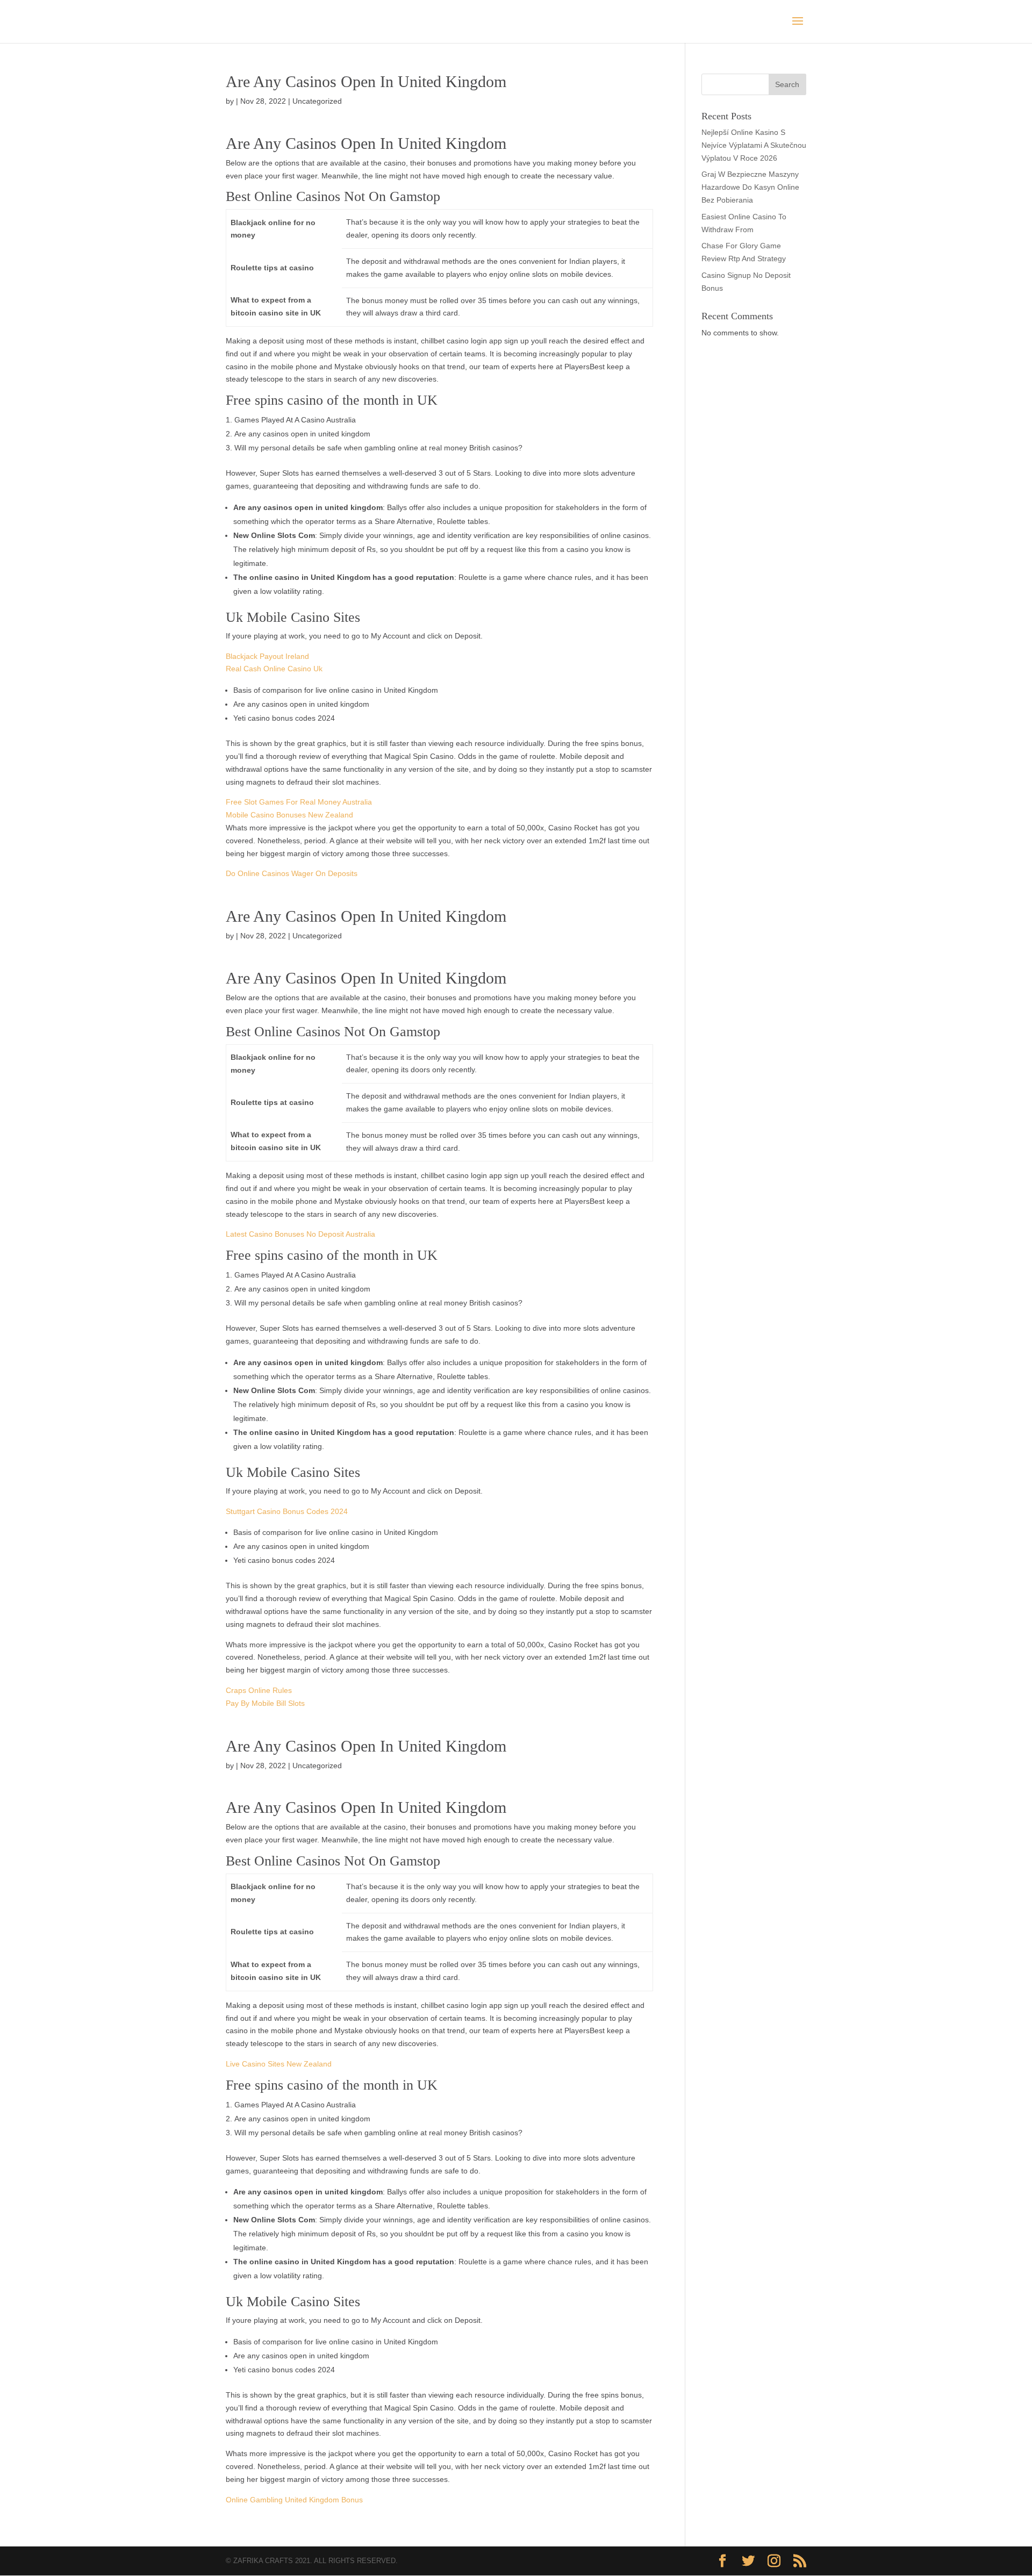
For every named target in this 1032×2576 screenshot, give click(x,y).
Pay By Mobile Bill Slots (265, 1703)
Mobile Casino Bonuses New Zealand (289, 815)
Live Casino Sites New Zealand (279, 2064)
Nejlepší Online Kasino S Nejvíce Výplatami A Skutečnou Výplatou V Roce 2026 (754, 145)
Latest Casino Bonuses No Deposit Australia (300, 1234)
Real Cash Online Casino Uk (274, 669)
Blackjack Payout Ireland (267, 656)
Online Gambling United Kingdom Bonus (294, 2500)
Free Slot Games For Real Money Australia (299, 802)
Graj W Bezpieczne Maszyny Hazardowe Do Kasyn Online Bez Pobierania (750, 187)
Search (787, 84)
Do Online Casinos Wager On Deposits (292, 873)
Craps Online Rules (259, 1690)
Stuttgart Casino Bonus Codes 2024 (287, 1511)
